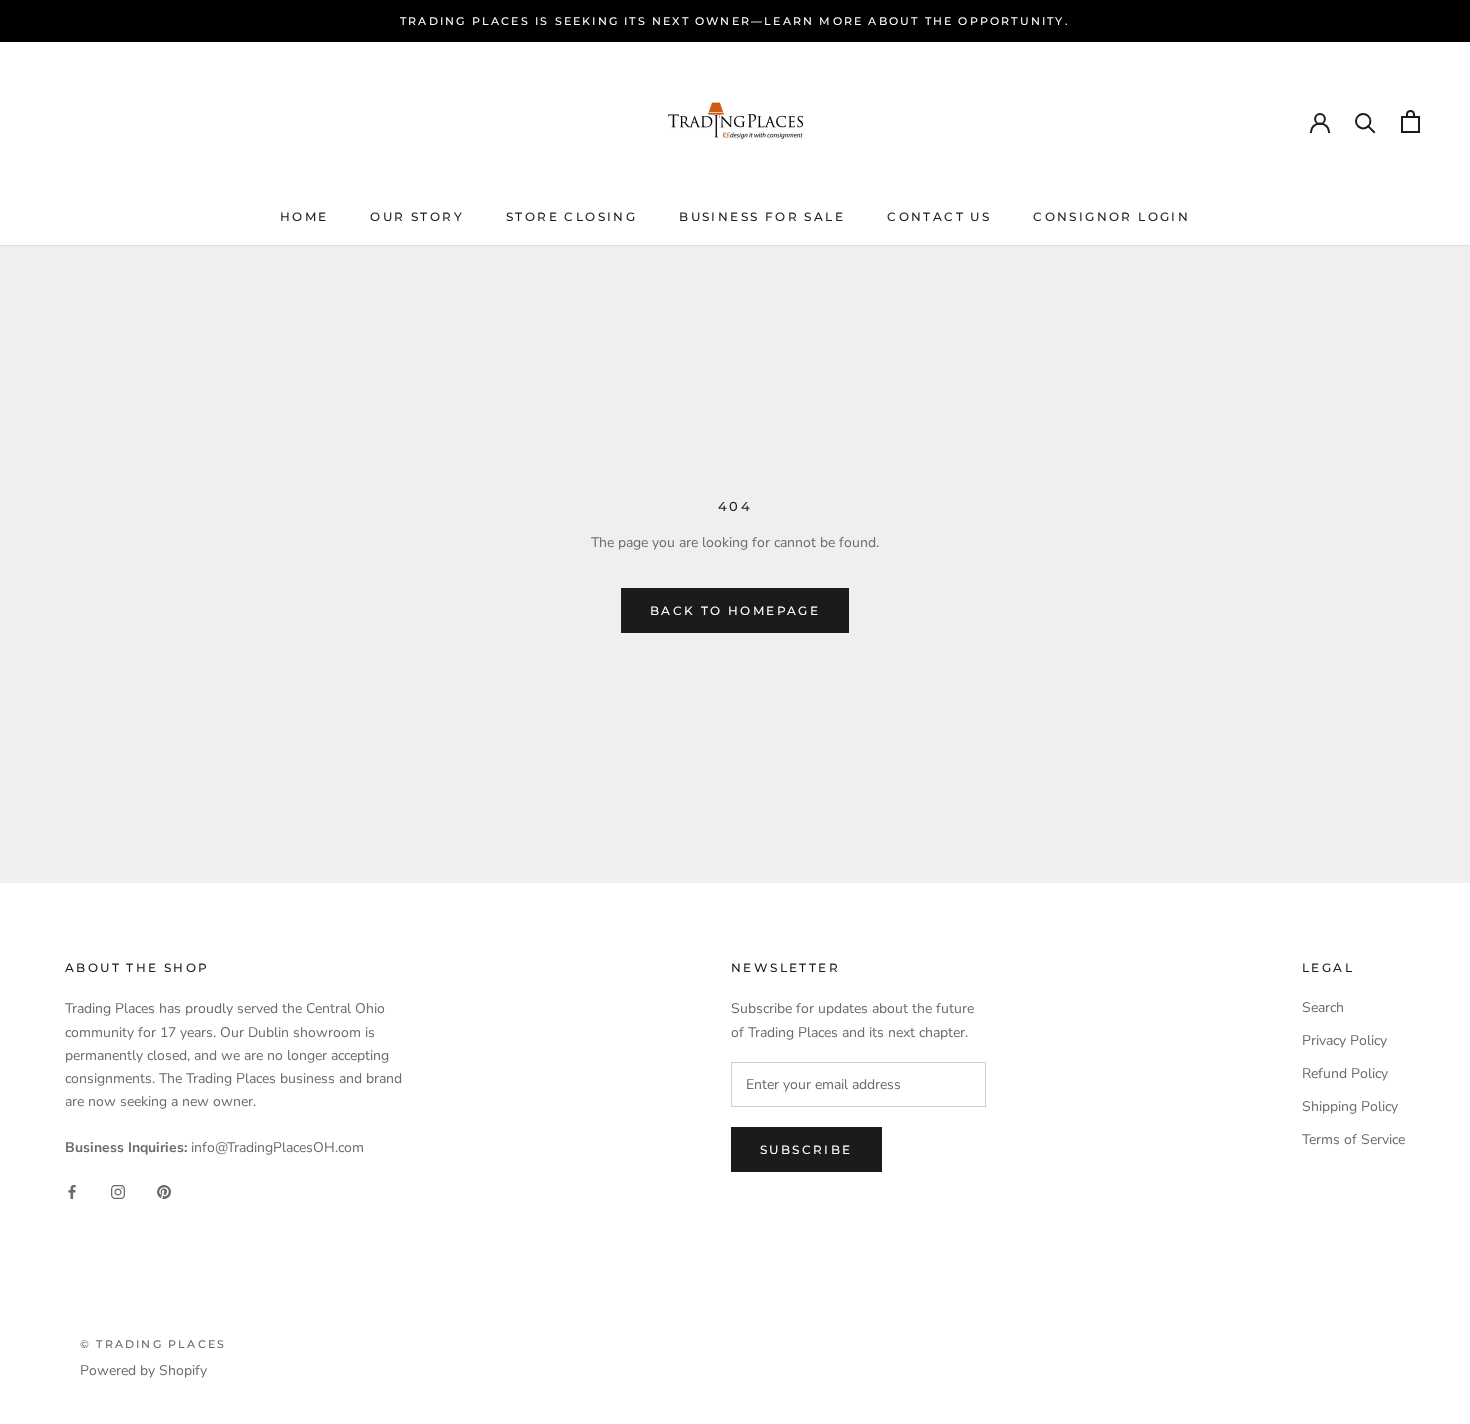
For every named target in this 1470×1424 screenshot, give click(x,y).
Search (1323, 1007)
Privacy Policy (1344, 1040)
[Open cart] (1410, 121)
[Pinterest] (164, 1190)
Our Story (417, 216)
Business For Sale (762, 216)
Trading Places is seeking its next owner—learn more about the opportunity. (735, 21)
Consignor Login (1111, 216)
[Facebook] (72, 1190)
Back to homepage (735, 610)
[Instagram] (118, 1190)
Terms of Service (1353, 1139)
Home (304, 216)
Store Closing (571, 216)
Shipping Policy (1350, 1106)
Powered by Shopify (143, 1370)
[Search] (1365, 121)
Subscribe (806, 1149)
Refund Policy (1345, 1073)
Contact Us (939, 216)
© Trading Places (153, 1344)
